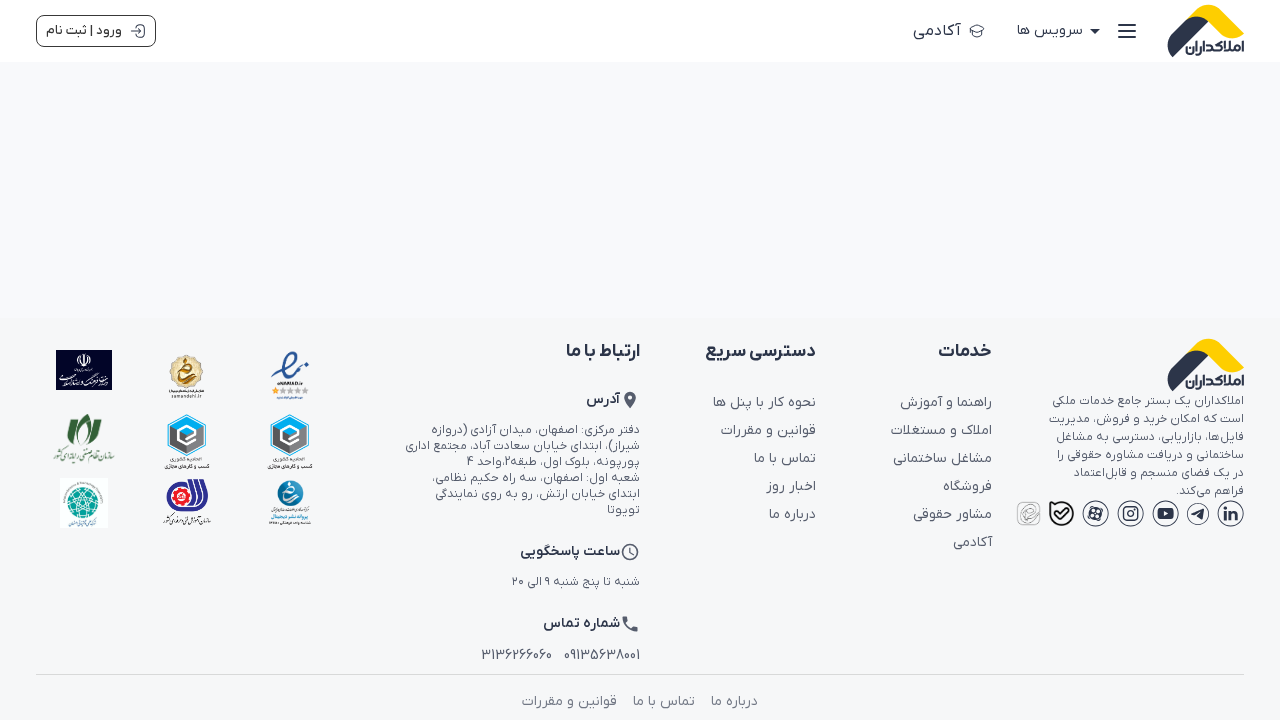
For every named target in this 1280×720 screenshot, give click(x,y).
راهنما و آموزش (946, 402)
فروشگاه (967, 486)
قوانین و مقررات (768, 430)
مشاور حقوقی (952, 514)
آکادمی (937, 31)
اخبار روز (791, 486)
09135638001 (602, 655)
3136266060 (516, 655)
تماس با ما (785, 458)
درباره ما (792, 514)
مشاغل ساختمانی (942, 458)
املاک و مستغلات (941, 430)
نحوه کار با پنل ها (764, 402)
